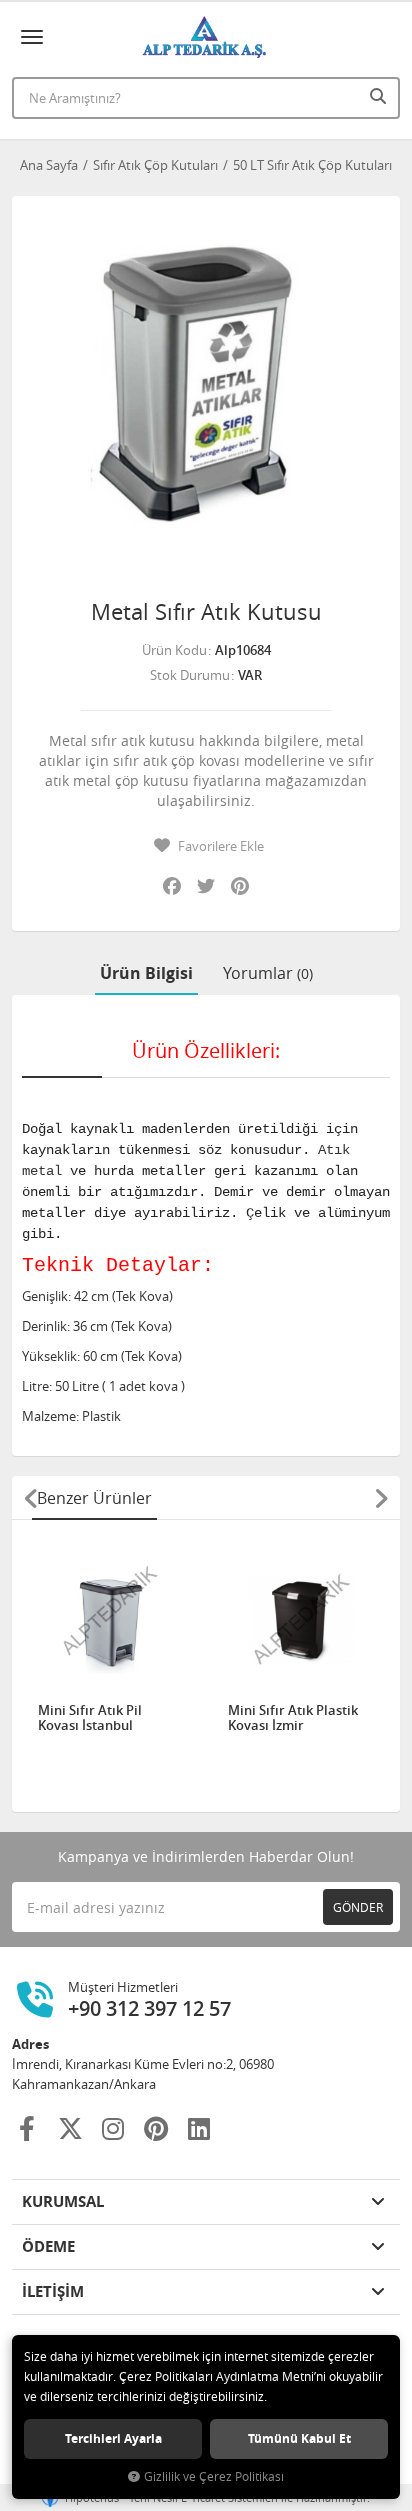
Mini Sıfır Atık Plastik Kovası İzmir (293, 1718)
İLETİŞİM (53, 2291)
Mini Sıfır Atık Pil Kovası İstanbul (90, 1718)
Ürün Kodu (174, 650)
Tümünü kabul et (299, 2438)
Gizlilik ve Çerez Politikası (214, 2476)
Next (381, 1498)
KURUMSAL (63, 2201)
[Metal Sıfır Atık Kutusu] (206, 390)
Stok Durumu (190, 675)
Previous (31, 1498)
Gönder (358, 1907)
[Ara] (380, 96)
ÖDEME (48, 2246)
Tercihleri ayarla (113, 2438)
